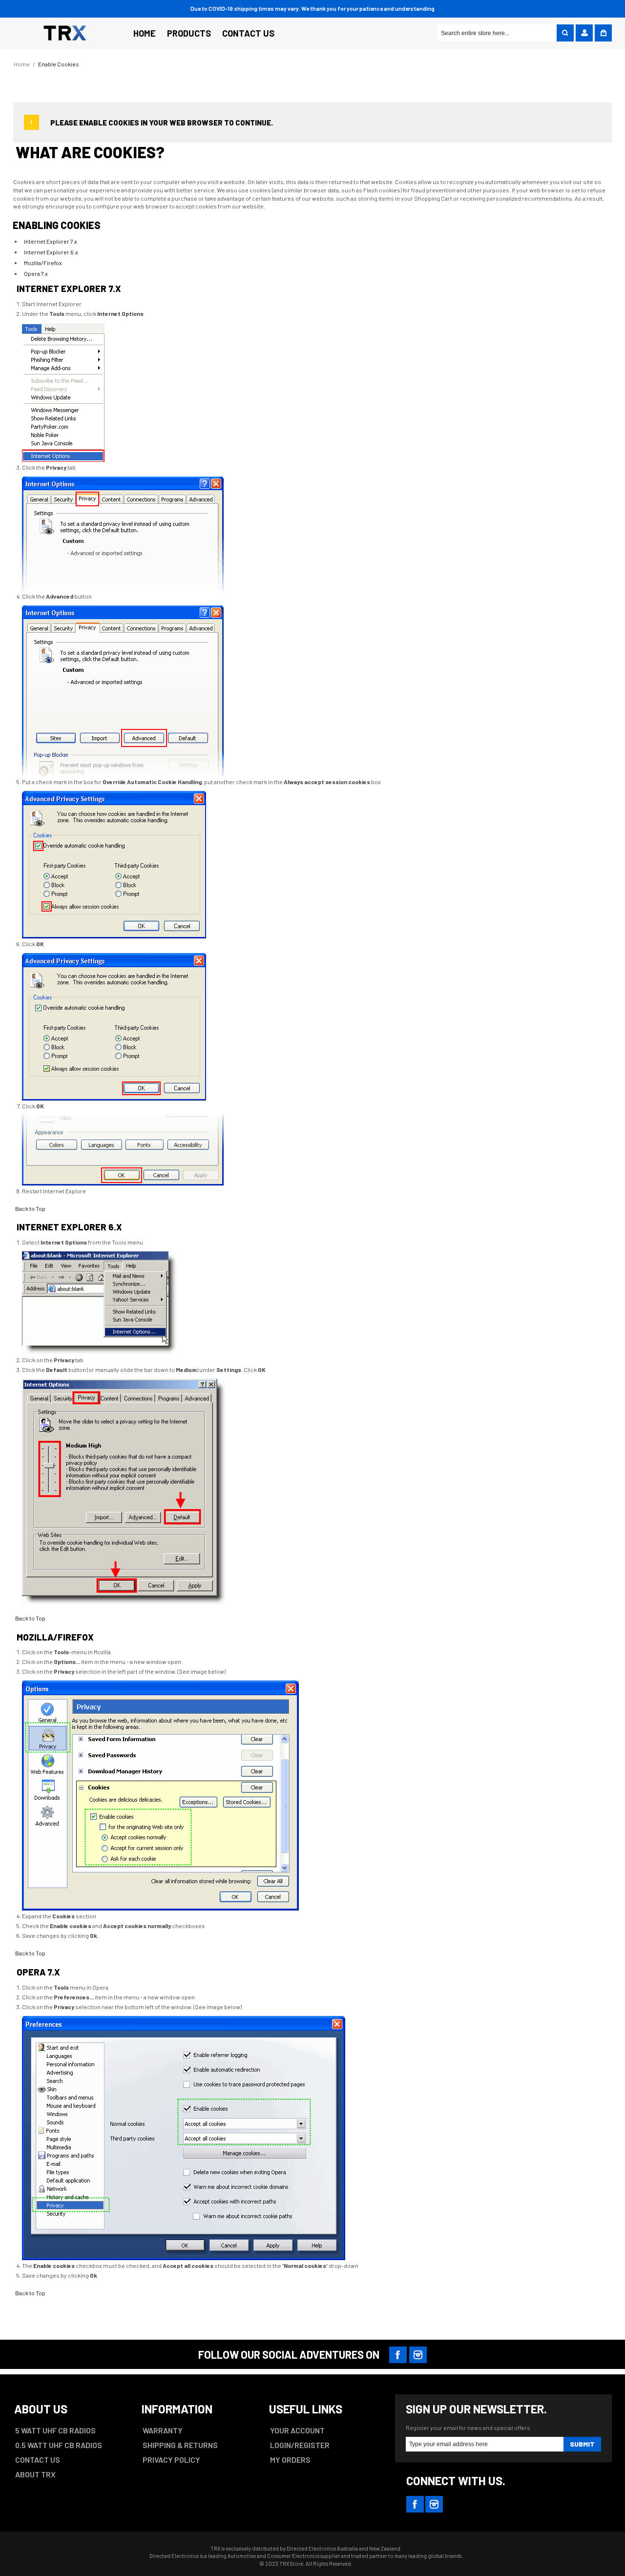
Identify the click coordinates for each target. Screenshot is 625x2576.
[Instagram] (418, 2355)
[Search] (565, 33)
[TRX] (65, 32)
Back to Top (30, 1208)
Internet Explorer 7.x (51, 241)
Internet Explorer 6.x (51, 252)
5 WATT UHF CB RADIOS (55, 2430)
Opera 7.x (36, 273)
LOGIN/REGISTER (300, 2445)
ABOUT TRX (35, 2474)
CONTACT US (38, 2460)
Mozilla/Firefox (43, 263)
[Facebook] (398, 2355)
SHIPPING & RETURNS (180, 2445)
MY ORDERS (290, 2460)
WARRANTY (163, 2430)
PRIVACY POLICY (171, 2460)
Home (22, 64)
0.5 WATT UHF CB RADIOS (59, 2445)
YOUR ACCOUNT (297, 2430)
